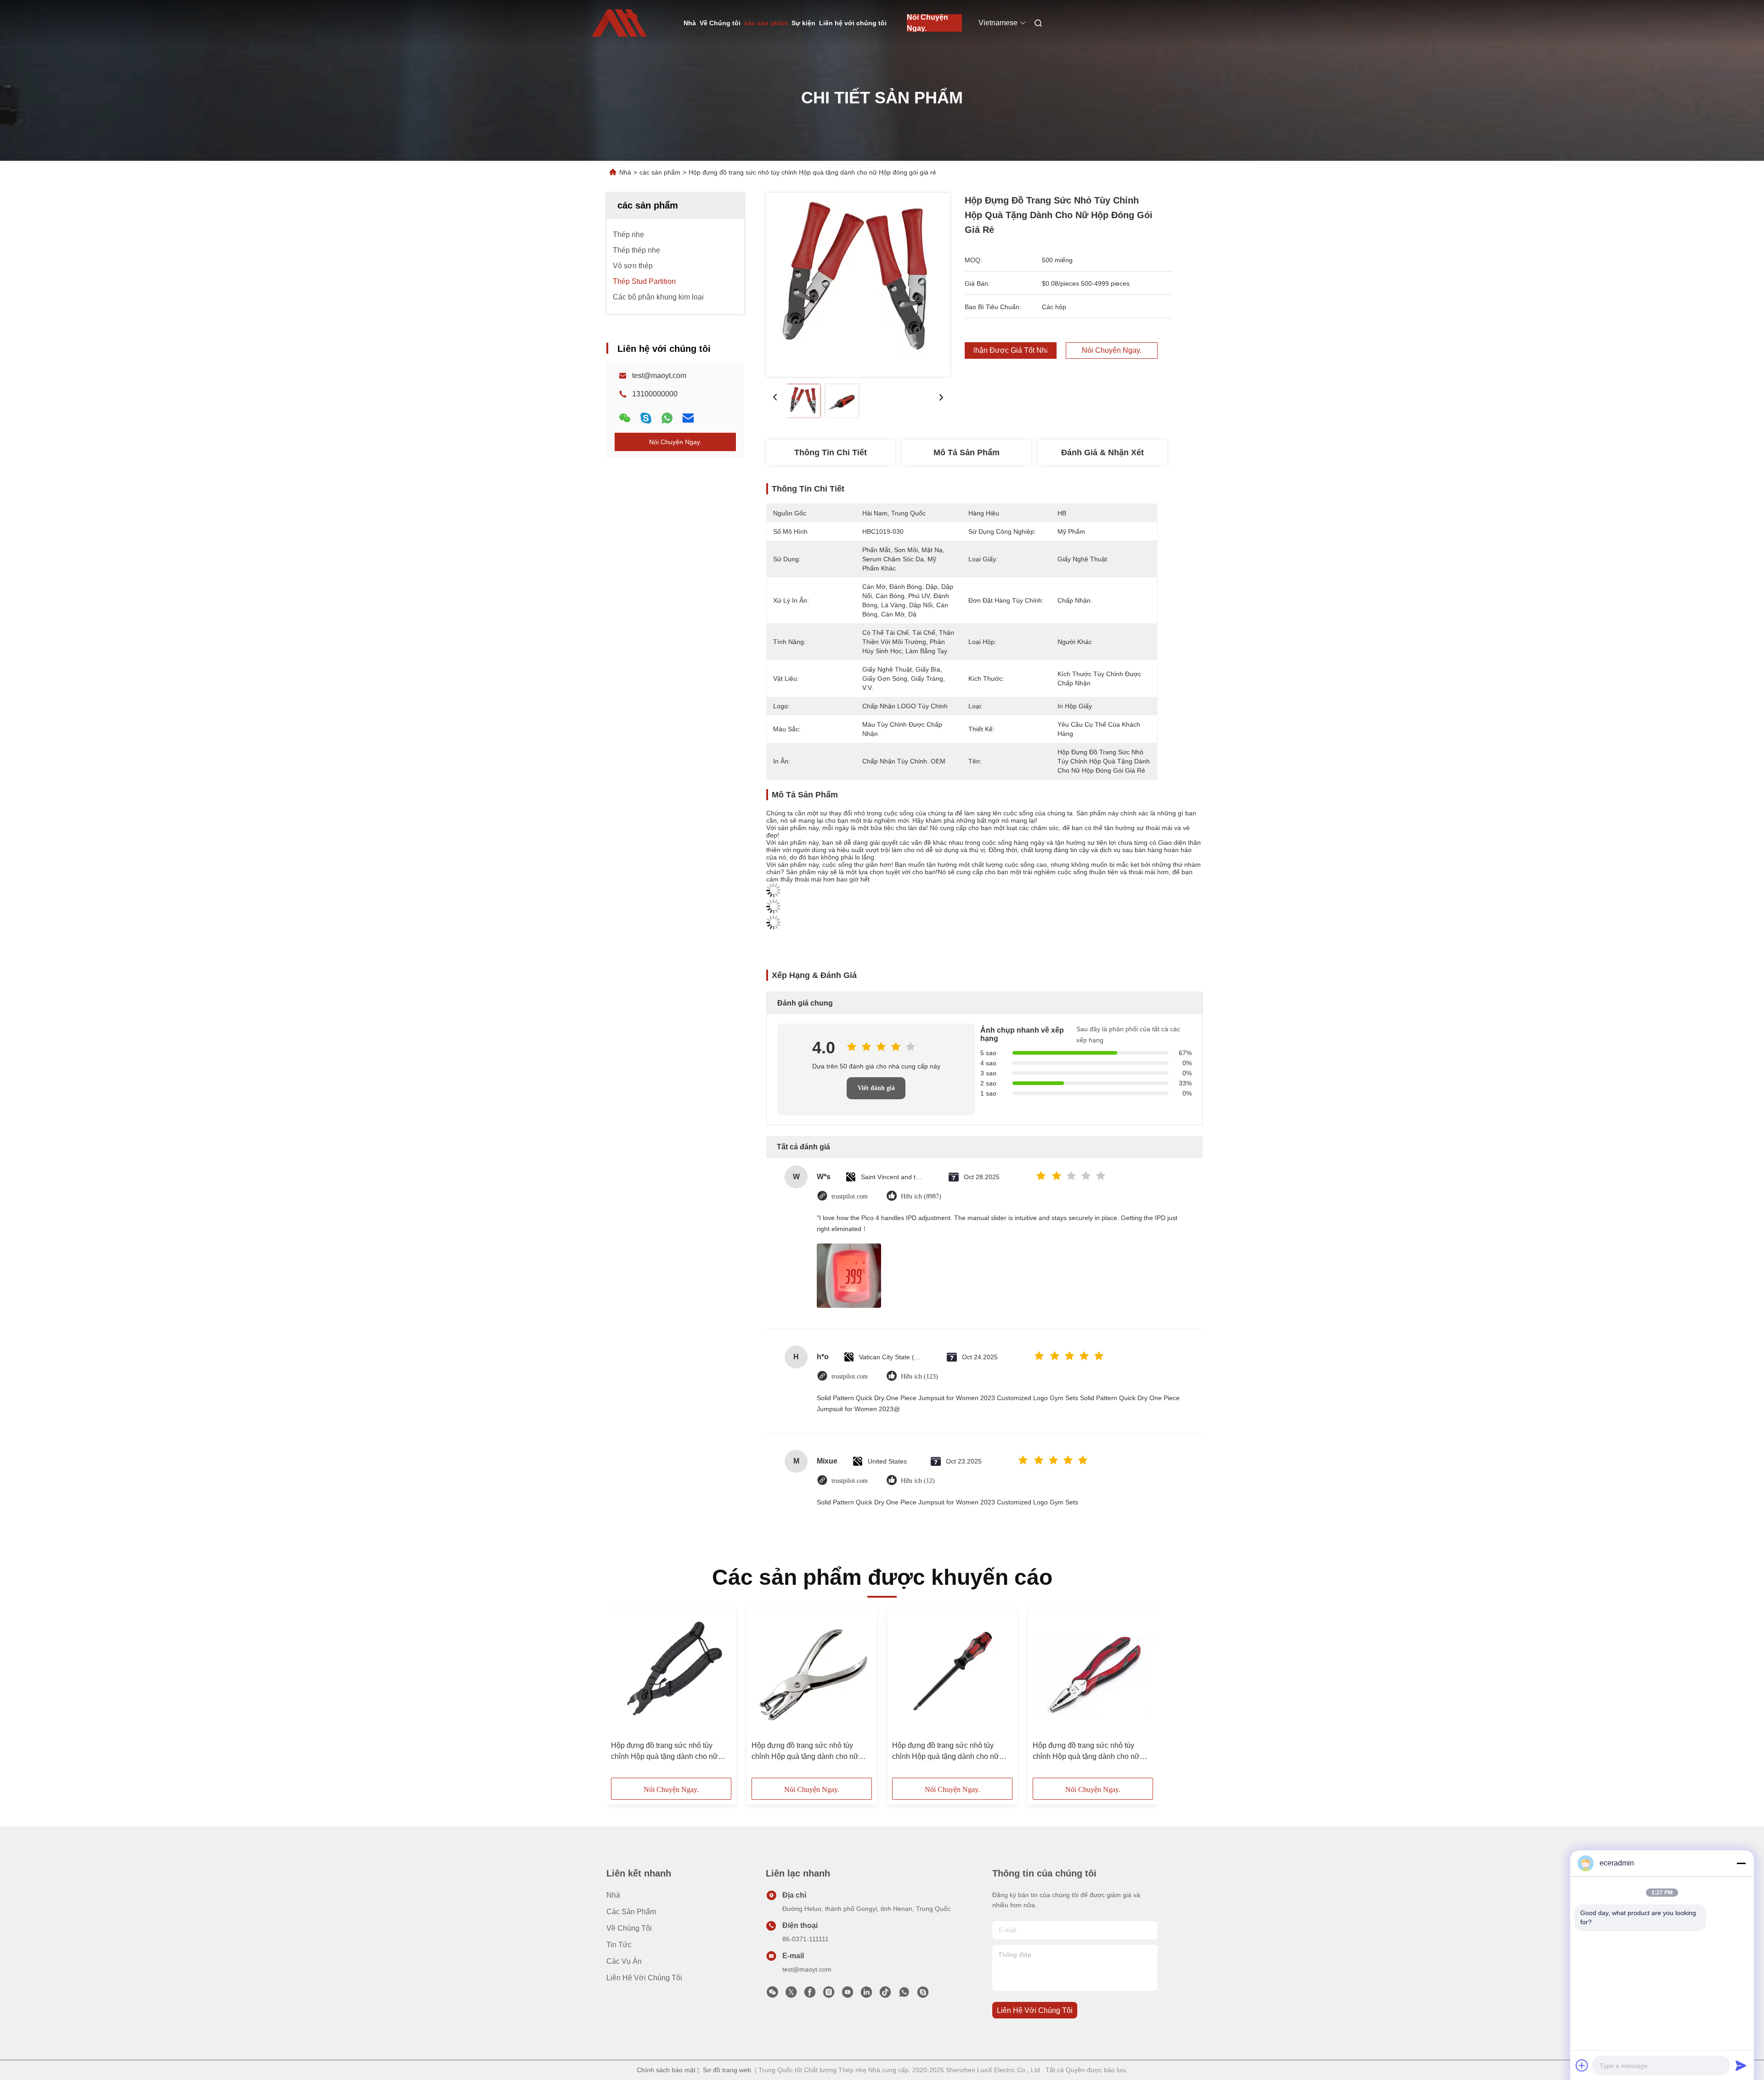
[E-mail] (688, 418)
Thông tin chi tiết (831, 452)
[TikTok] (885, 1995)
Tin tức (619, 1945)
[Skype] (646, 418)
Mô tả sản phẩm (967, 452)
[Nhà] (619, 23)
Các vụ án (624, 1961)
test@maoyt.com (659, 376)
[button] (623, 1696)
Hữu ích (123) (919, 1376)
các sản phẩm (766, 23)
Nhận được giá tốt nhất (1011, 350)
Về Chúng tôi (720, 23)
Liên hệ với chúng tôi (853, 23)
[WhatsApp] (667, 418)
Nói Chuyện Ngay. (927, 23)
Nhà (690, 23)
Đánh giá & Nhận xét (1102, 452)
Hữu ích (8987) (921, 1196)
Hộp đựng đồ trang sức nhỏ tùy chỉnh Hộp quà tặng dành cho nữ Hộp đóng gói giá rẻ (664, 1752)
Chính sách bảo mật (666, 2070)
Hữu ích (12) (918, 1481)
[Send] (1741, 2065)
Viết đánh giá (876, 1088)
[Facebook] (810, 1995)
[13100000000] (904, 1995)
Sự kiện (803, 23)
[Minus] (1741, 1863)
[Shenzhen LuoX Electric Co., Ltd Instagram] (829, 1995)
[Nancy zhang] (923, 1995)
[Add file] (1582, 2065)
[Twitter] (791, 1995)
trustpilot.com (850, 1196)
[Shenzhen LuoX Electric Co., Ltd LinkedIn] (866, 1995)
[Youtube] (848, 1995)
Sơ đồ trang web (727, 2070)
